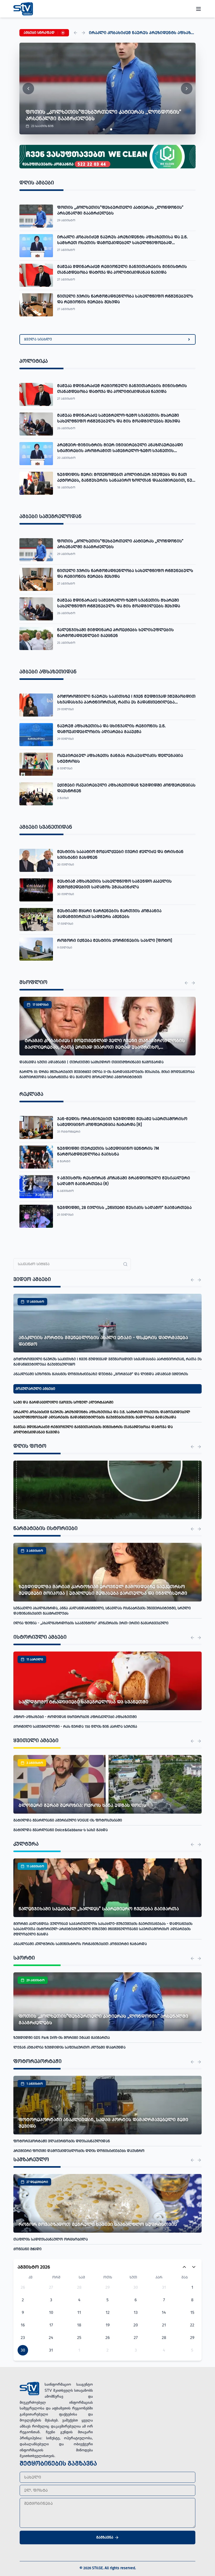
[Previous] (76, 33)
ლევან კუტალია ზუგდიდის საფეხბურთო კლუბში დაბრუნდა (69, 2047)
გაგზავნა (105, 2537)
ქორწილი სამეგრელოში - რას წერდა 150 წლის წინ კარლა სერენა (75, 1727)
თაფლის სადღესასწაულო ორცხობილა (51, 2239)
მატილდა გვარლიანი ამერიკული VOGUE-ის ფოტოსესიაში (68, 1820)
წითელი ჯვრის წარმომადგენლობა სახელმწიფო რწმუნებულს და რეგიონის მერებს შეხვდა (154, 33)
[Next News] (193, 983)
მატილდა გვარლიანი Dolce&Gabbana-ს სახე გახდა (61, 1830)
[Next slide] (187, 89)
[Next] (83, 33)
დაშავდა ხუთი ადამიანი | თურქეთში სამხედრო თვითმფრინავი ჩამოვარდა (92, 1062)
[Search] (125, 1264)
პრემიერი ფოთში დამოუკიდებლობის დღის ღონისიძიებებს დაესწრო (79, 2151)
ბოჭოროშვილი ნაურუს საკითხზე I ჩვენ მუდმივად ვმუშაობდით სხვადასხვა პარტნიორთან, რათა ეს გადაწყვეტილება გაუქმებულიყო (107, 1362)
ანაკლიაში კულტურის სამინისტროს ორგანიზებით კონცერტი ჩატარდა (80, 1944)
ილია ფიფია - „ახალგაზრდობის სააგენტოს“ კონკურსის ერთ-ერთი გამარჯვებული (91, 1623)
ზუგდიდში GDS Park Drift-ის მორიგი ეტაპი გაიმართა (62, 2038)
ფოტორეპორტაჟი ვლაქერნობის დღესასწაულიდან (62, 2141)
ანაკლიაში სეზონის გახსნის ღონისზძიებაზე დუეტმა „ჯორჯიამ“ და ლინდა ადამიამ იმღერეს (101, 1374)
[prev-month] (184, 2267)
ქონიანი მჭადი (27, 2249)
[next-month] (194, 2267)
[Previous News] (186, 983)
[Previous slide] (28, 89)
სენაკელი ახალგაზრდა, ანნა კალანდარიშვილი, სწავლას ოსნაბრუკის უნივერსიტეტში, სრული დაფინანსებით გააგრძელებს (102, 1611)
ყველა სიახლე (38, 339)
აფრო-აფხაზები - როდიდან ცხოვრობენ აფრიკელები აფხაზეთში (75, 1717)
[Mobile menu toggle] (198, 9)
